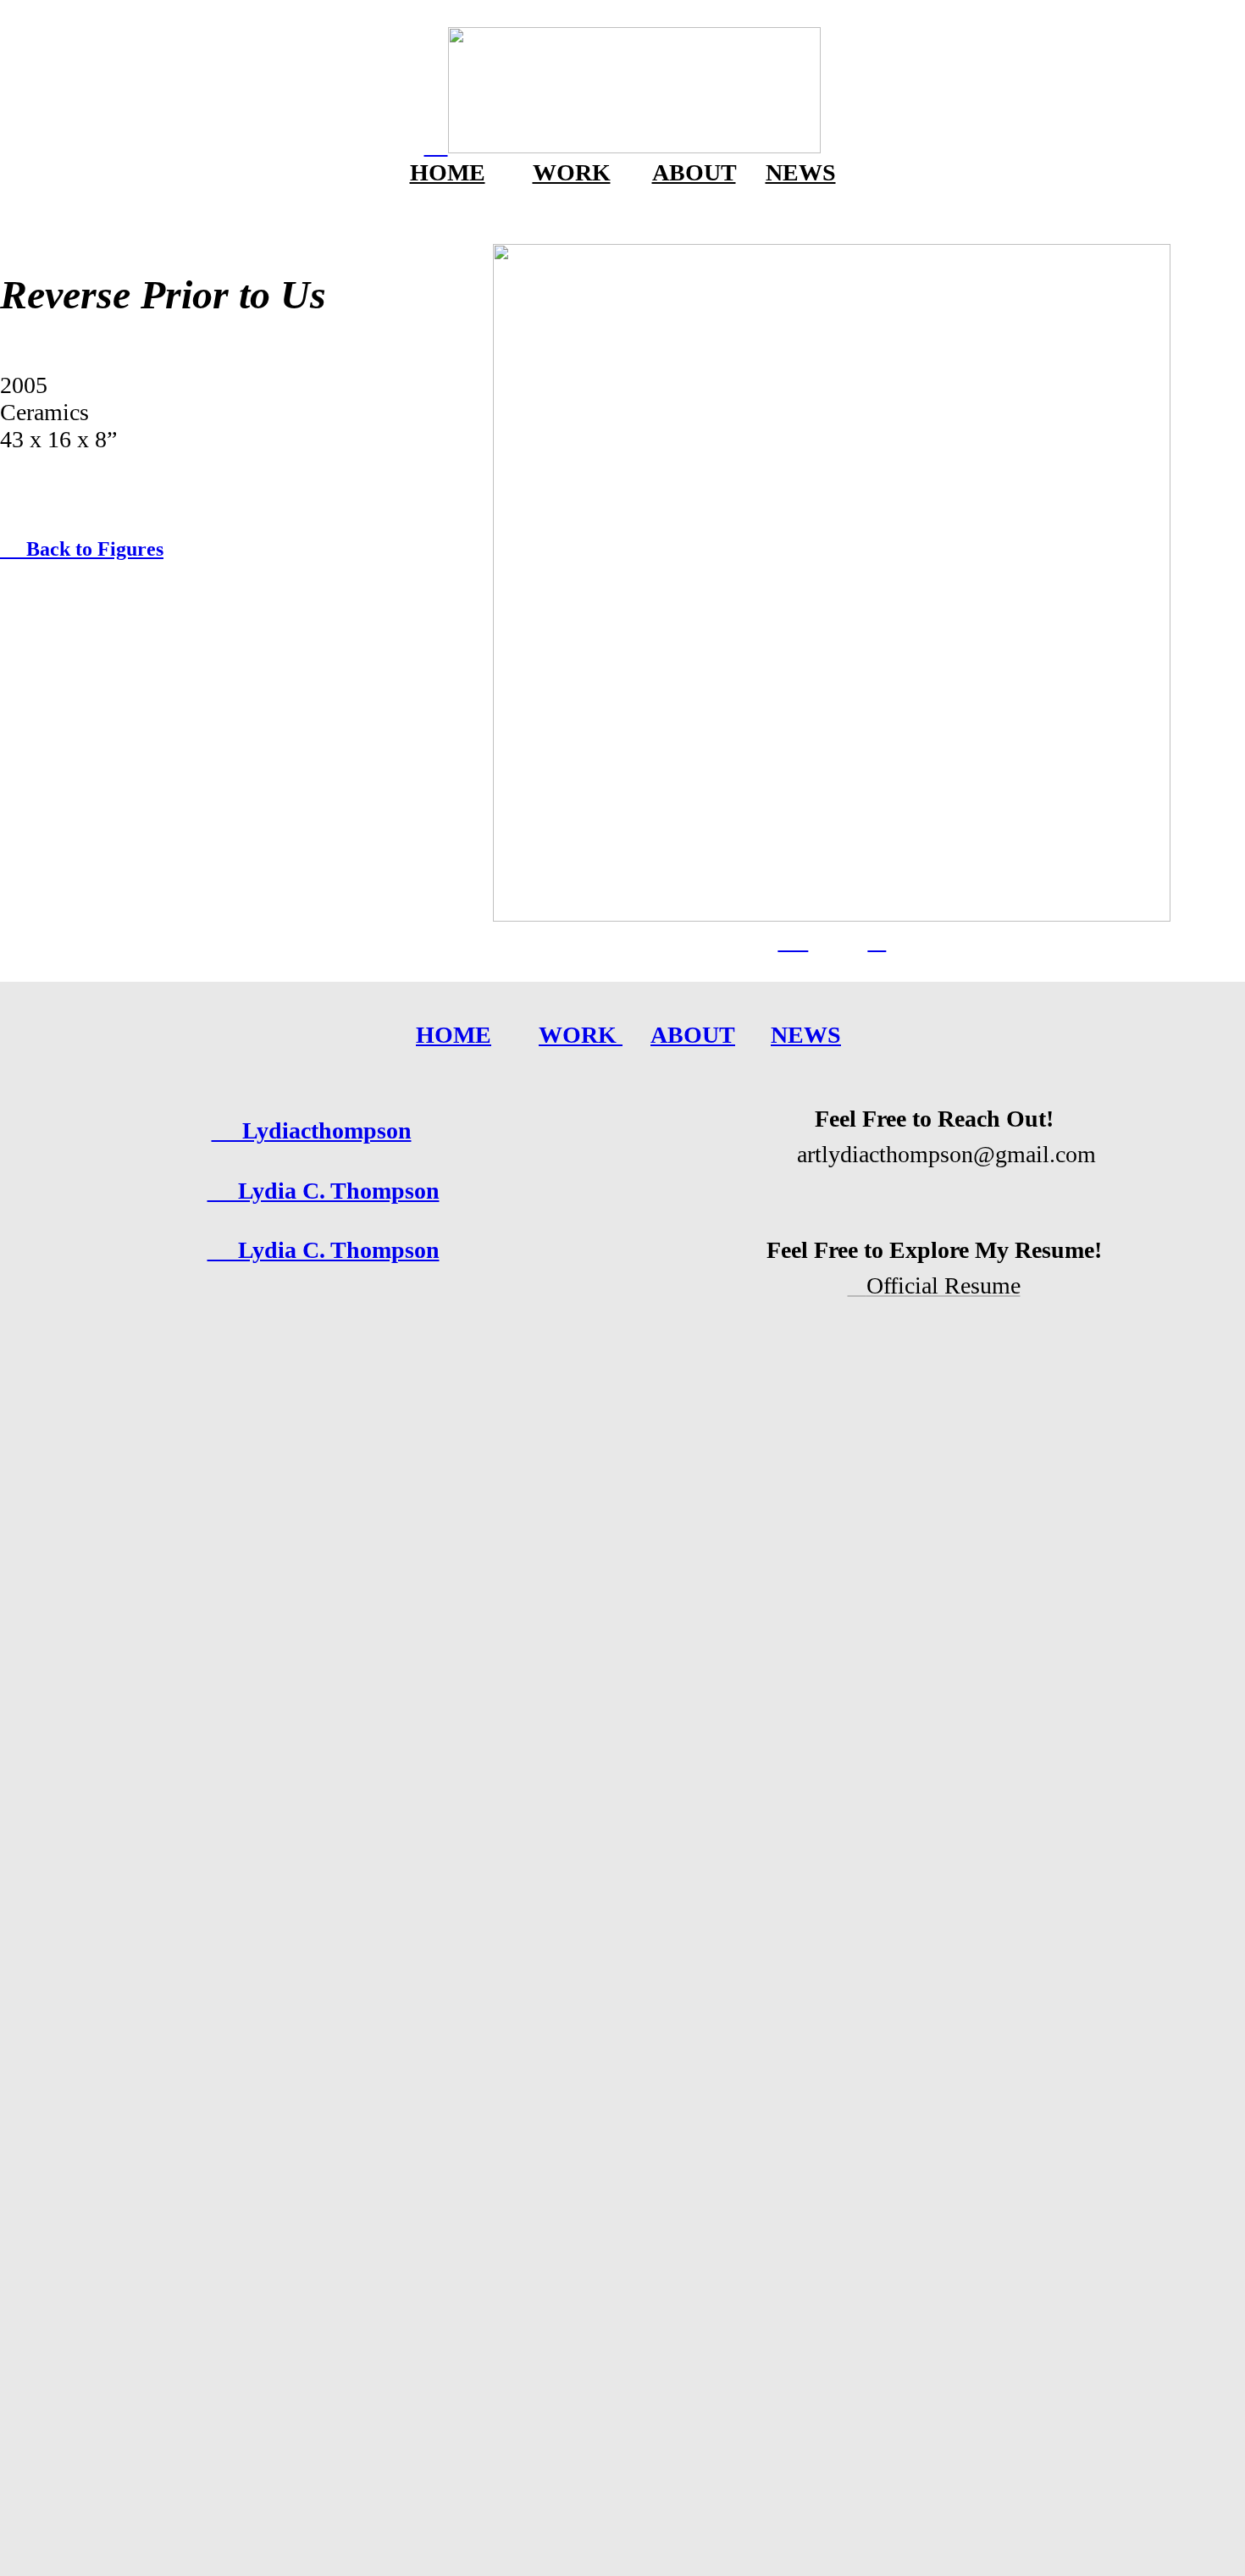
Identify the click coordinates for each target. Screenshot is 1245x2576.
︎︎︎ (877, 941)
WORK (572, 172)
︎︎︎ (793, 941)
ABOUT (694, 172)
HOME (448, 172)
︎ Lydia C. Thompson (324, 1250)
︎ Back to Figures (82, 549)
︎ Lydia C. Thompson (324, 1191)
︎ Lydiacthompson (312, 1130)
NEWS (801, 172)
